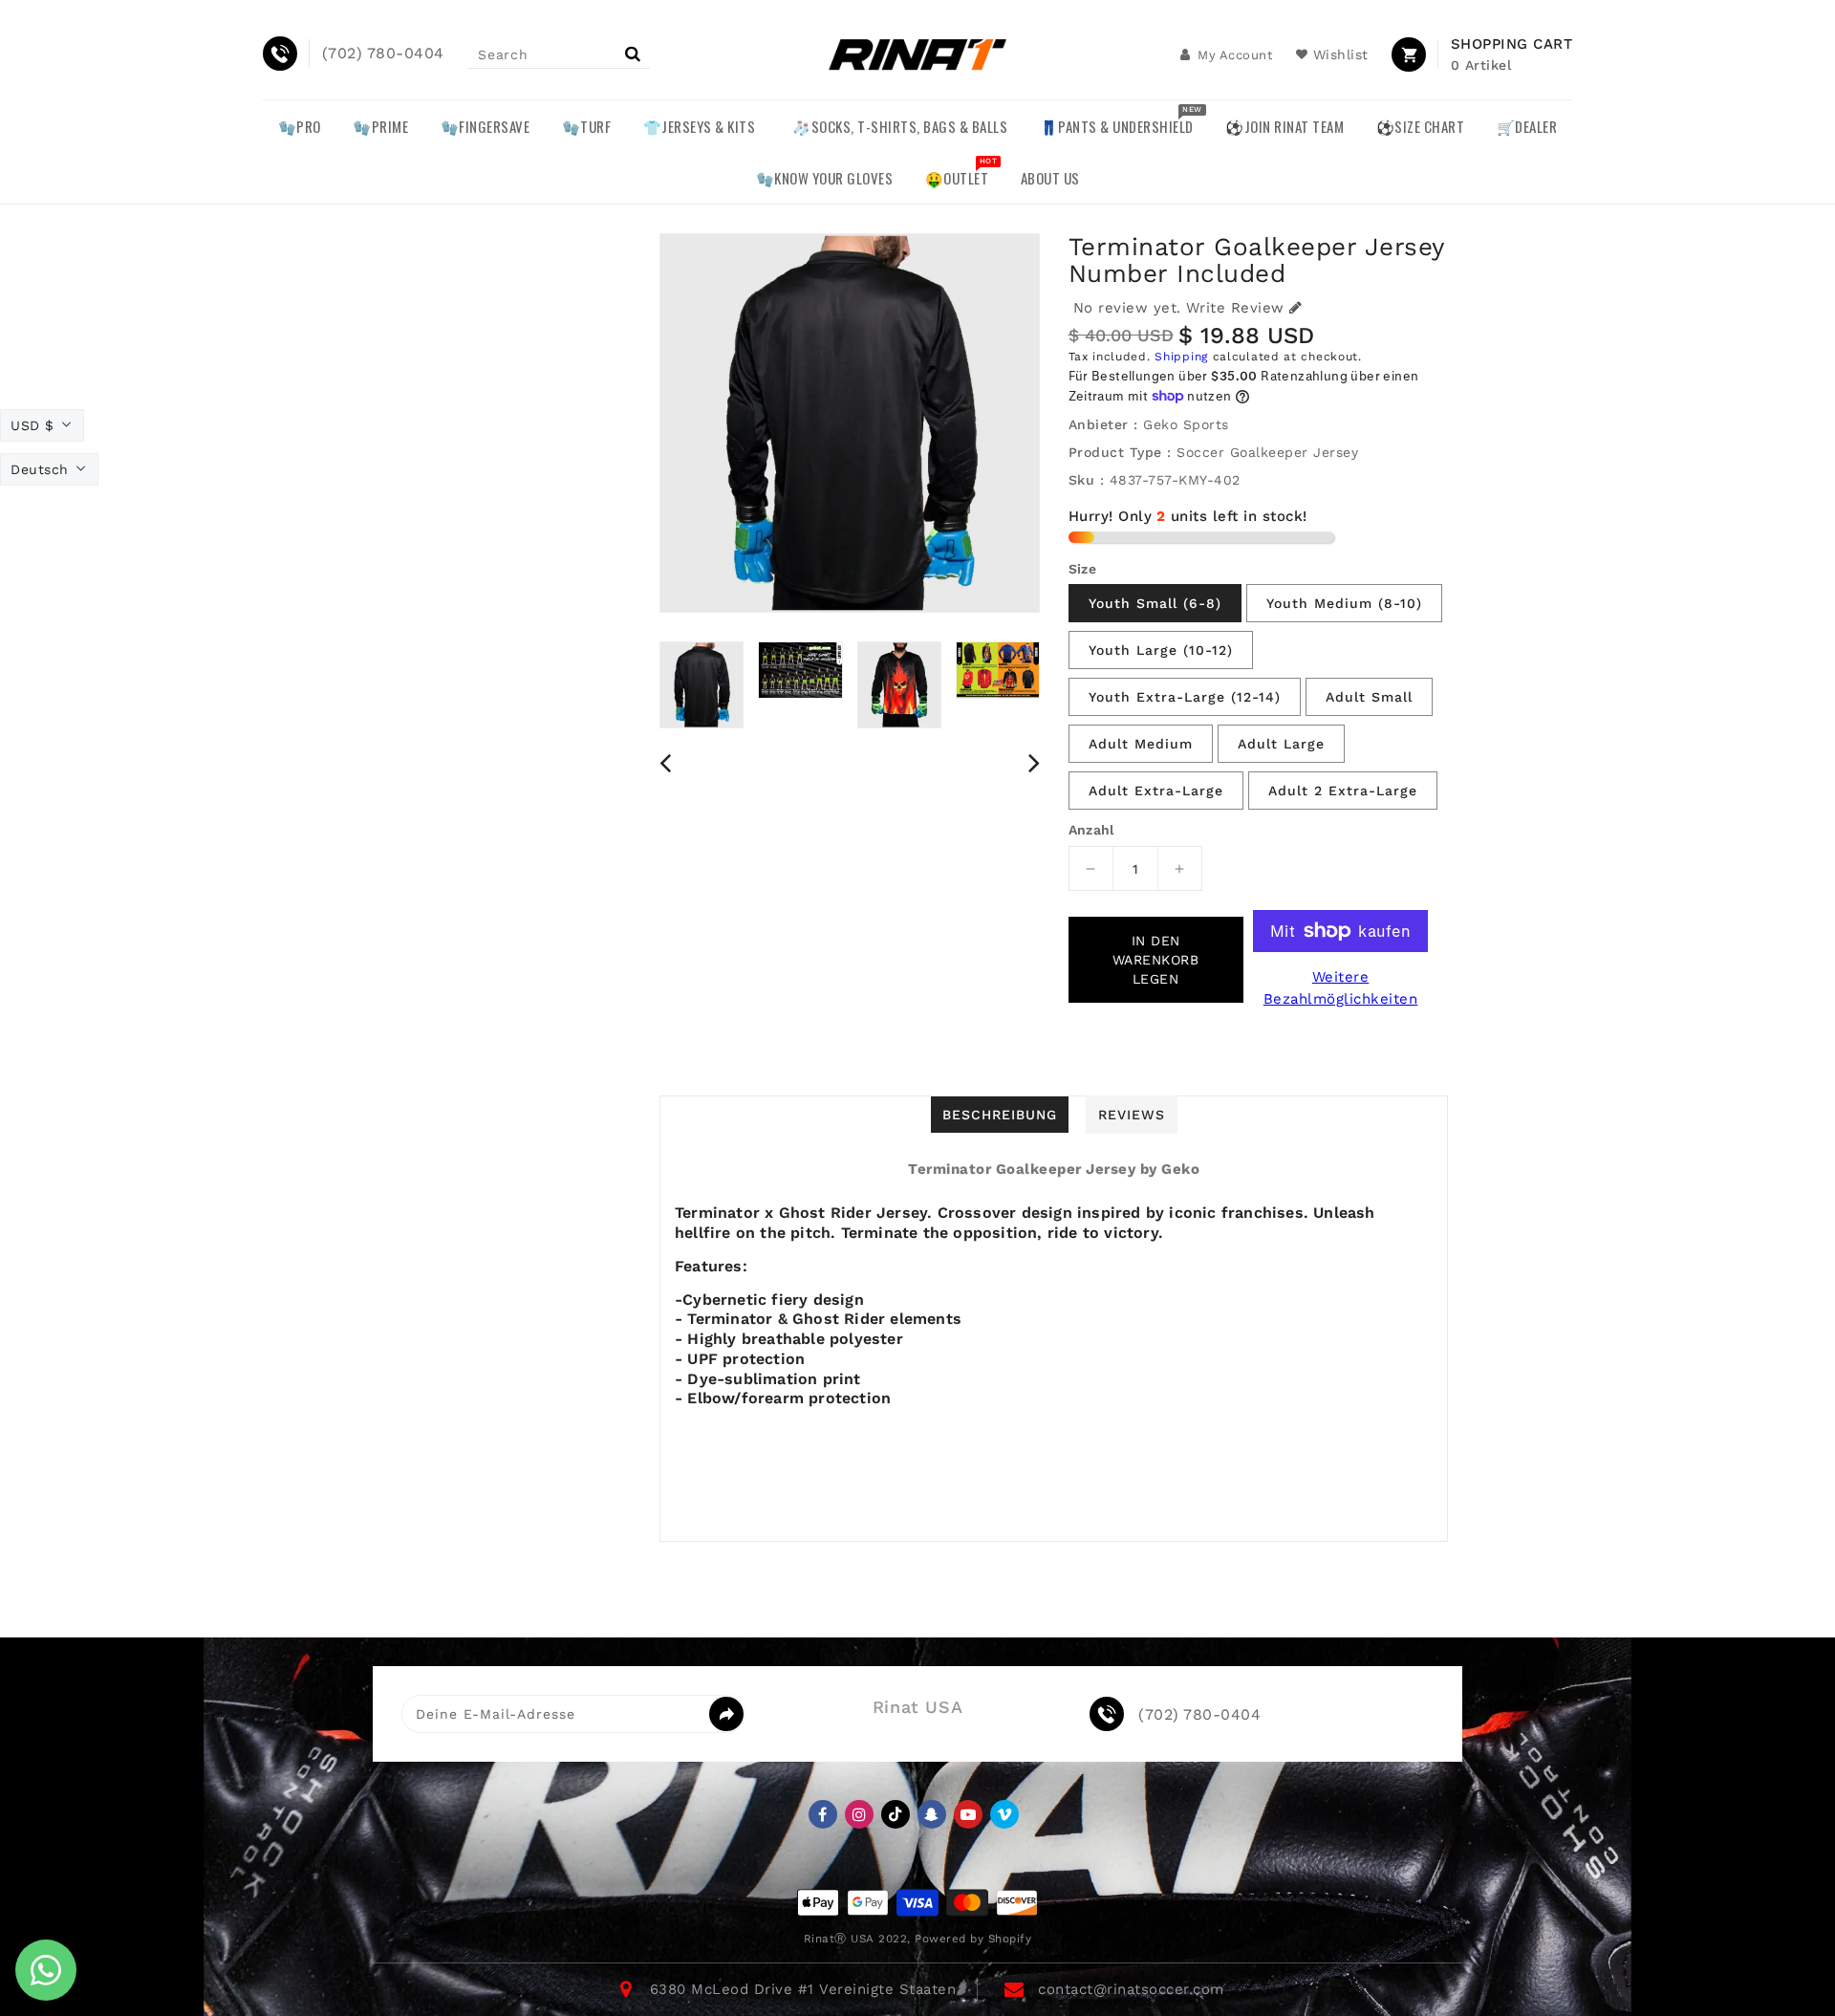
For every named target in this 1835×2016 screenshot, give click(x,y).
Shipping (1181, 357)
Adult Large (1281, 744)
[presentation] (665, 763)
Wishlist (1341, 54)
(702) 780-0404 (1199, 1715)
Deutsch (40, 469)
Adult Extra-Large (1156, 791)
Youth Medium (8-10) (1344, 603)
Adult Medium (1141, 744)
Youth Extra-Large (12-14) (1185, 697)
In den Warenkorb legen (1156, 960)
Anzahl (1091, 830)
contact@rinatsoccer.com (1131, 1989)
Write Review (1235, 308)
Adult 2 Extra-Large (1343, 791)
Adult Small (1369, 697)
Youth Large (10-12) (1161, 650)
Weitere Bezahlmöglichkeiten (1341, 988)
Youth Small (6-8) (1155, 603)
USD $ (32, 425)
